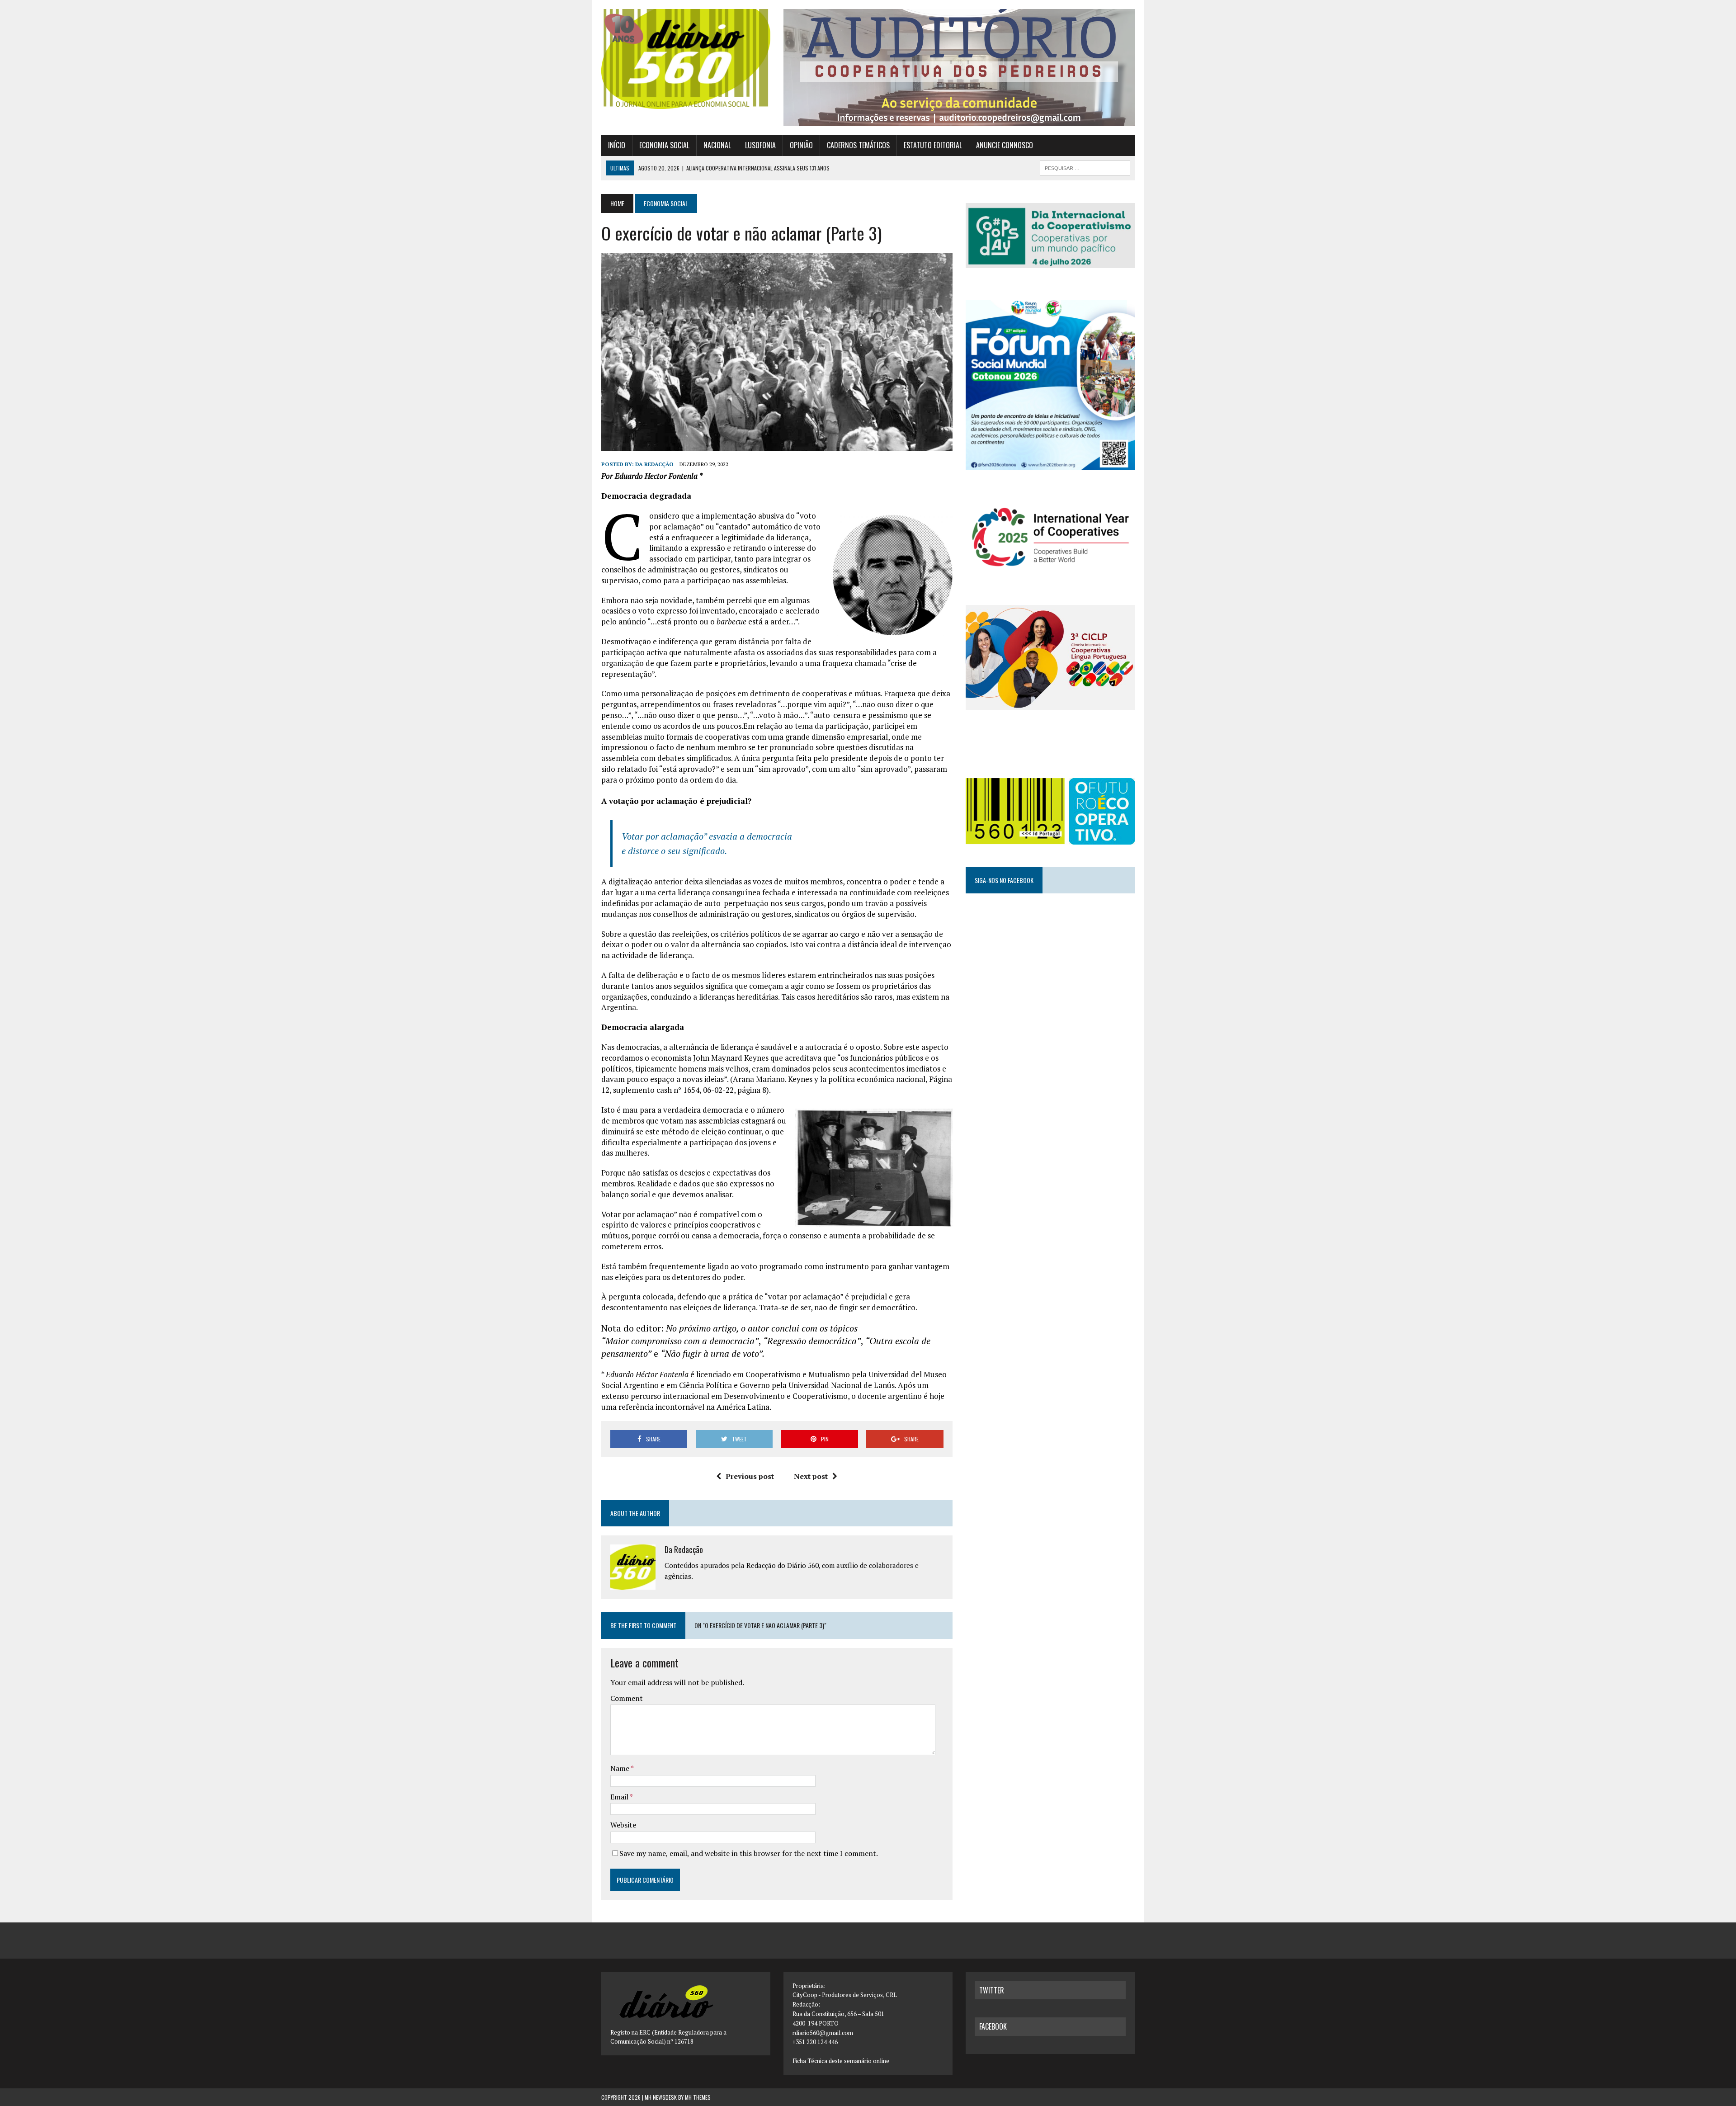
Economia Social (664, 145)
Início (617, 145)
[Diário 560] (686, 59)
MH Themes (698, 2097)
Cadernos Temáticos (858, 145)
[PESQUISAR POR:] (1085, 167)
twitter (992, 1990)
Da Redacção (654, 464)
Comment (627, 1698)
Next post (811, 1476)
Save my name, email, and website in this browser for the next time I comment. (749, 1853)
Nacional (717, 145)
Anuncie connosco (1005, 145)
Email (620, 1797)
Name (620, 1768)
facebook (993, 2026)
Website (623, 1825)
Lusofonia (760, 145)
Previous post (750, 1476)
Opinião (801, 145)
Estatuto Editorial (933, 145)
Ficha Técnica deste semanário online (841, 2061)
